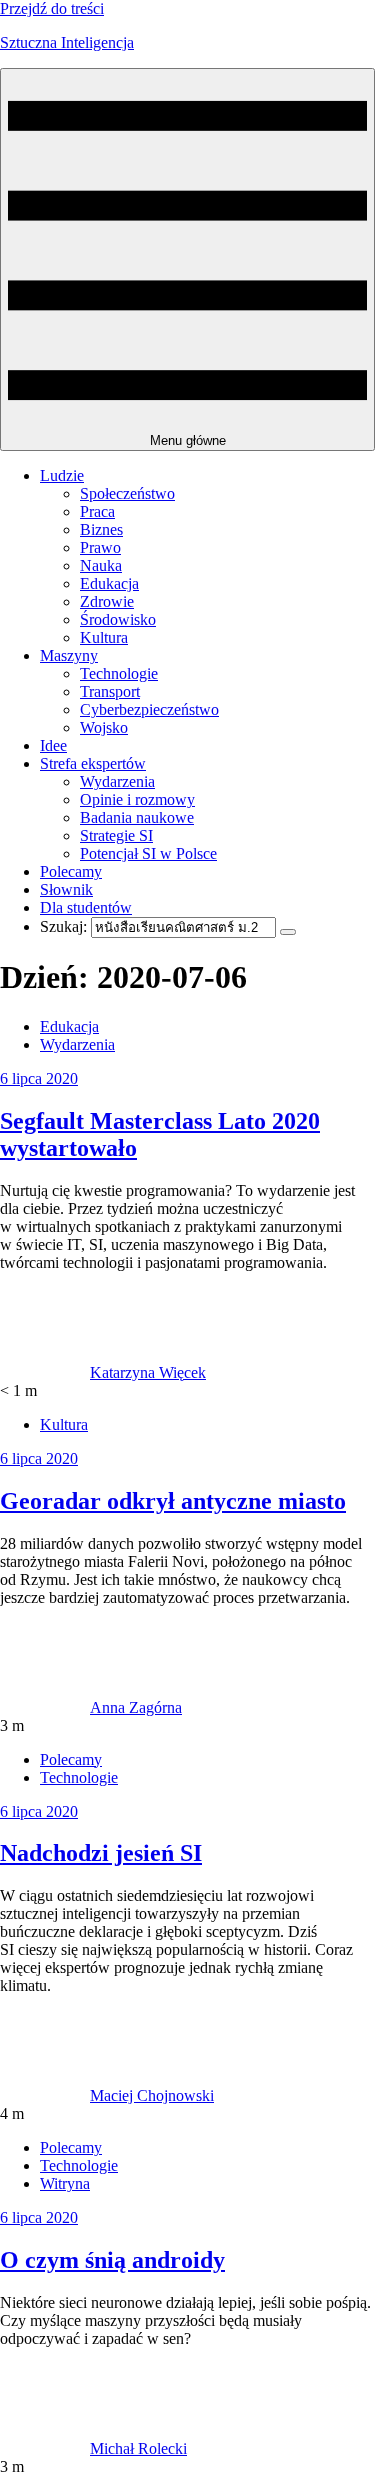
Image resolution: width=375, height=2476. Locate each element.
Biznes (101, 529)
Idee (53, 745)
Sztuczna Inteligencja (67, 42)
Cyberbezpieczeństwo (149, 709)
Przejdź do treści (52, 8)
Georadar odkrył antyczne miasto (173, 1501)
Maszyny (69, 655)
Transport (110, 691)
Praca (97, 511)
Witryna (65, 2183)
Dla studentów (86, 907)
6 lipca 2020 (39, 1078)
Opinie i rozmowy (137, 799)
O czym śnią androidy (112, 2260)
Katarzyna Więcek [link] (148, 1372)
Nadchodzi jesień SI (101, 1853)
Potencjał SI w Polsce (148, 853)
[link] (45, 1372)
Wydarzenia (117, 781)
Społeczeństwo (127, 493)
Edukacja (109, 583)
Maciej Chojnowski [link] (152, 2095)
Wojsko (104, 727)
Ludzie (62, 475)
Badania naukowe (137, 817)
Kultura (104, 637)
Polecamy (71, 871)
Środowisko (118, 619)
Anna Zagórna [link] (136, 1707)
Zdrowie (107, 601)
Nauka (101, 565)
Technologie (119, 673)
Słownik (66, 889)
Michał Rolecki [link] (138, 2448)
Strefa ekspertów (93, 763)
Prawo (100, 547)
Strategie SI (116, 835)
